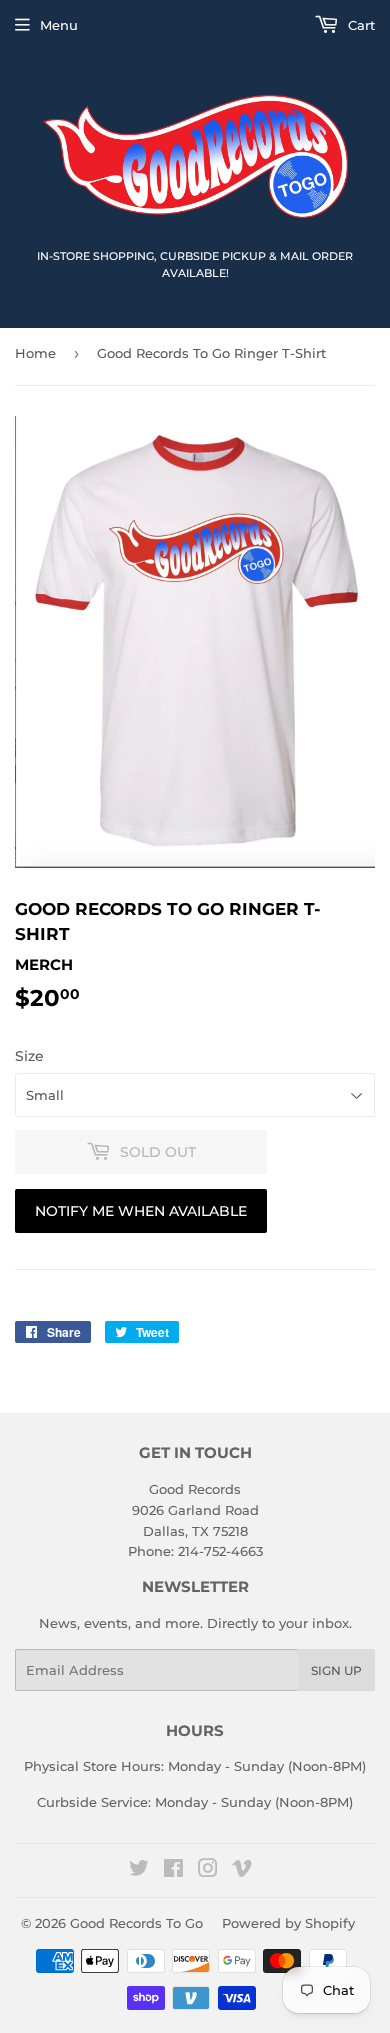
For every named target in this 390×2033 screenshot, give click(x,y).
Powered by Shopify (288, 1923)
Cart (359, 25)
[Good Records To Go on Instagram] (208, 1871)
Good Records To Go (136, 1923)
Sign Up (336, 1670)
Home (35, 353)
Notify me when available (141, 1211)
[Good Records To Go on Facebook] (173, 1871)
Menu (59, 25)
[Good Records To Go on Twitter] (139, 1871)
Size (29, 1056)
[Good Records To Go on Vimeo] (242, 1871)
